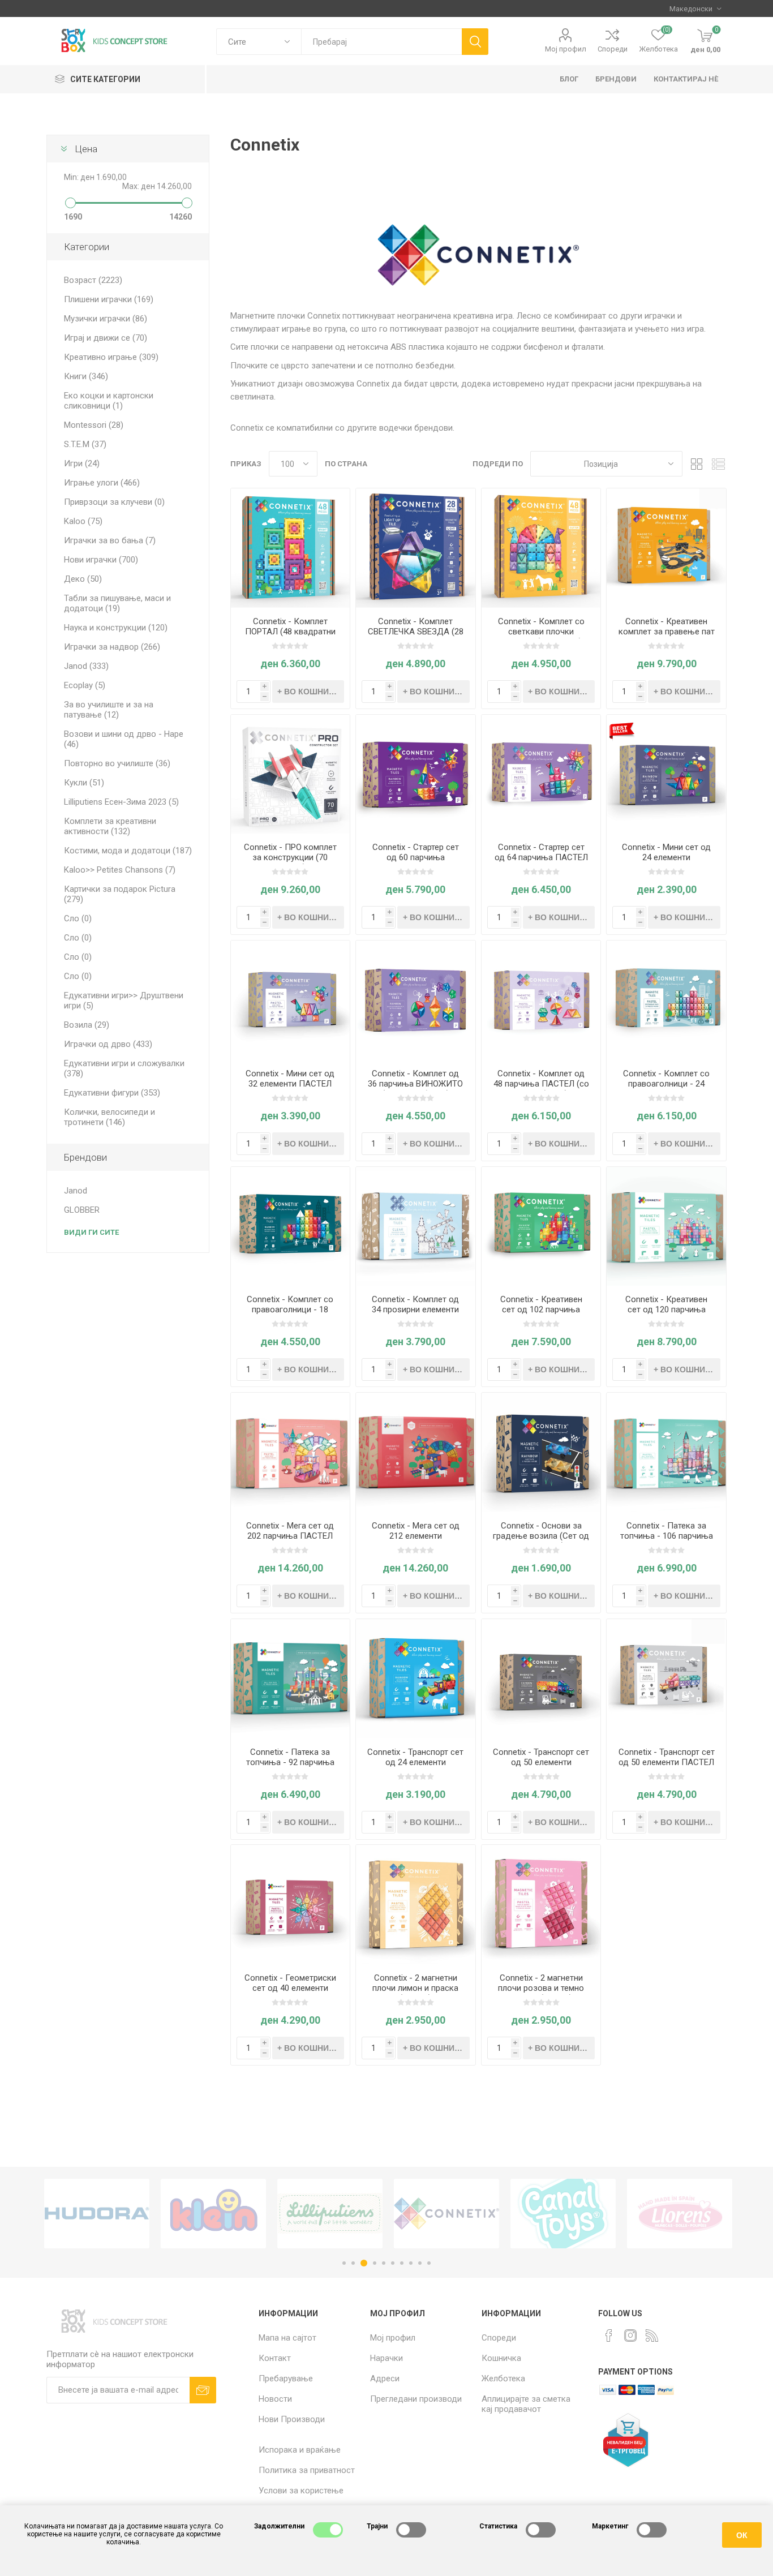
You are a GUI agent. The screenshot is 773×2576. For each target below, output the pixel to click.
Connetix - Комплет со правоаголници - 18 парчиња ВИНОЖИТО (290, 1310)
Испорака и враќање (300, 2450)
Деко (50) (83, 579)
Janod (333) (86, 666)
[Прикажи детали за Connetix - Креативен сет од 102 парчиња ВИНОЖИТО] (541, 1227)
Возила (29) (87, 1025)
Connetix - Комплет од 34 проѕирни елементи (415, 1304)
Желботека (503, 2378)
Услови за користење (301, 2491)
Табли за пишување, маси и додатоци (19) (117, 603)
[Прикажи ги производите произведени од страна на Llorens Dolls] (563, 2214)
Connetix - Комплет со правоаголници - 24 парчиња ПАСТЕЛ (666, 1084)
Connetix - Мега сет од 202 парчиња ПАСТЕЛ (290, 1531)
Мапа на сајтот (287, 2338)
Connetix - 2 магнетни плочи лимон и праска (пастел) (415, 1988)
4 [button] (373, 2263)
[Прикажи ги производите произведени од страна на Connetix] (330, 2214)
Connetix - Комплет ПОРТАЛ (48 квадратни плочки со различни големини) (290, 637)
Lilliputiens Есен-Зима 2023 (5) (121, 802)
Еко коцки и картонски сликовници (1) (109, 401)
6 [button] (393, 2263)
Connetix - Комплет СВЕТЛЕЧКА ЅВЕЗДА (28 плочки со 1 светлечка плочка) (416, 637)
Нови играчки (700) (101, 560)
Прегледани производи (416, 2399)
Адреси (385, 2378)
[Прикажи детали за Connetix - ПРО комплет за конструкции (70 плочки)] (291, 774)
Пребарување (286, 2378)
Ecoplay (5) (85, 685)
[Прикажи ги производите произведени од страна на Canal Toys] (446, 2214)
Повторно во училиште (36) (117, 763)
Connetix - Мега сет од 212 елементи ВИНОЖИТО (416, 1536)
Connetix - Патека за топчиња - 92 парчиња (290, 1757)
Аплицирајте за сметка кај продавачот (526, 2404)
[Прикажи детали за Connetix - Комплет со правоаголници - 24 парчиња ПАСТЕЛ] (666, 1000)
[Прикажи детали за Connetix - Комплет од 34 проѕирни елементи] (416, 1227)
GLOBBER (82, 1210)
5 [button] (384, 2263)
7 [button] (402, 2263)
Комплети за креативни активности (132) (110, 826)
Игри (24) (82, 463)
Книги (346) (86, 376)
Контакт (275, 2358)
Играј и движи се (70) (106, 338)
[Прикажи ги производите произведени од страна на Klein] (97, 2214)
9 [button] (420, 2263)
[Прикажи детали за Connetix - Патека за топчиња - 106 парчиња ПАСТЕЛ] (666, 1452)
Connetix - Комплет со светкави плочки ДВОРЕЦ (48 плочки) (541, 632)
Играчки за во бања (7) (110, 540)
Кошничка (501, 2358)
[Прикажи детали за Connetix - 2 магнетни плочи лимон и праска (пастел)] (416, 1905)
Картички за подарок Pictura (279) (120, 894)
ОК (742, 2535)
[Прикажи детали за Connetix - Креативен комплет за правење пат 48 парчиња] (666, 548)
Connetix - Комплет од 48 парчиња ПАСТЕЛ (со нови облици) (541, 1084)
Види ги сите (91, 1232)
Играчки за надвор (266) (112, 647)
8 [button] (411, 2263)
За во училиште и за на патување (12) (109, 710)
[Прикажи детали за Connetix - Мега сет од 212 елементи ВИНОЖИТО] (416, 1452)
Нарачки (386, 2358)
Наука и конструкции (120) (116, 628)
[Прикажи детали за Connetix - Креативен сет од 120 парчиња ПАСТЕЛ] (666, 1227)
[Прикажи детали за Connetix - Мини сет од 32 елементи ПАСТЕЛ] (291, 1000)
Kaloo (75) (83, 521)
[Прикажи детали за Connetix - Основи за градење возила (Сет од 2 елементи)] (541, 1452)
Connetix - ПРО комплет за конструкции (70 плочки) (290, 857)
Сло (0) (78, 918)
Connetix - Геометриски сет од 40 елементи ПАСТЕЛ (290, 1988)
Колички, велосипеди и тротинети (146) (109, 1117)
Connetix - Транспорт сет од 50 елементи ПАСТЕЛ (667, 1757)
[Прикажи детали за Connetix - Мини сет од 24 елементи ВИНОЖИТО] (666, 774)
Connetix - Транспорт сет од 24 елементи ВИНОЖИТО (415, 1762)
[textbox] (381, 42)
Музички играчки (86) (106, 319)
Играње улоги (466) (102, 483)
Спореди (613, 49)
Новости (275, 2399)
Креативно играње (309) (111, 357)
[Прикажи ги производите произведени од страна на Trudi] (680, 2214)
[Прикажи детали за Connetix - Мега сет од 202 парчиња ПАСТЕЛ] (291, 1452)
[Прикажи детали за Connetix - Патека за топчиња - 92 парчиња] (291, 1679)
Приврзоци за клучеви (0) (114, 502)
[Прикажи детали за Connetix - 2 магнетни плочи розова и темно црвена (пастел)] (541, 1905)
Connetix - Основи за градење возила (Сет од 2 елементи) (541, 1536)
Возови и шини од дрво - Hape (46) (124, 739)
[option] (97, 2214)
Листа (718, 464)
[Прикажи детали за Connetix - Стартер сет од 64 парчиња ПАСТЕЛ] (541, 774)
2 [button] (353, 2263)
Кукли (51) (84, 783)
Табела (697, 464)
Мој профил (566, 49)
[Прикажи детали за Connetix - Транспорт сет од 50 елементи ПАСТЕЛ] (666, 1679)
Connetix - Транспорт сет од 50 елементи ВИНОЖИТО (541, 1762)
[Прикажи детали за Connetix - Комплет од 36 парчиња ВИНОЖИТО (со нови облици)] (416, 1000)
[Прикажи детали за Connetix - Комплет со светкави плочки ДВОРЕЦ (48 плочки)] (541, 548)
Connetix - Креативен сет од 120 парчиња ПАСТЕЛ (666, 1310)
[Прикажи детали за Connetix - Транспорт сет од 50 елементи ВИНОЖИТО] (541, 1679)
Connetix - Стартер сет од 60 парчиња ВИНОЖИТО (416, 857)
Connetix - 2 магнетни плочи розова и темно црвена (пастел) (541, 1988)
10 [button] (429, 2263)
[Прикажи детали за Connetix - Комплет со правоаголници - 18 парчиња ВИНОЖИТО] (291, 1227)
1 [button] (344, 2263)
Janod (76, 1191)
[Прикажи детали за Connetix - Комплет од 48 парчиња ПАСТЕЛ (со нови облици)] (541, 1000)
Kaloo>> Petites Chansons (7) (120, 870)
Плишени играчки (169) (109, 299)
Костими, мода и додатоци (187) (128, 851)
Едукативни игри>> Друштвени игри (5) (124, 1001)
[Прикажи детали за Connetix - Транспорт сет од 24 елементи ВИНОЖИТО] (416, 1679)
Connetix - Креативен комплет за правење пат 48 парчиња (667, 632)
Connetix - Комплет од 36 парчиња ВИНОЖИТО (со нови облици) (415, 1084)
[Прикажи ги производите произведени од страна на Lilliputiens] (213, 2214)
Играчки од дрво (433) (108, 1044)
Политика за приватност (307, 2470)
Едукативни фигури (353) (112, 1093)
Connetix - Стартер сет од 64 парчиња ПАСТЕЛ (541, 852)
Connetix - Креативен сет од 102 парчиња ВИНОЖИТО (541, 1310)
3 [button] (362, 2263)
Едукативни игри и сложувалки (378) (124, 1068)
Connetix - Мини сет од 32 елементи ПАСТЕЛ (290, 1079)
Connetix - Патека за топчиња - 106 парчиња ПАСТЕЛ (667, 1536)
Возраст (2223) (93, 280)
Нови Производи (292, 2419)
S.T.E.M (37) (85, 444)
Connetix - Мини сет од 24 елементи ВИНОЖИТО (666, 857)
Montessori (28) (94, 425)
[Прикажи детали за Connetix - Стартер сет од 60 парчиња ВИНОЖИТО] (416, 774)
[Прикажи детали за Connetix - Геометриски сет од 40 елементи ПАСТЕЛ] (291, 1905)
